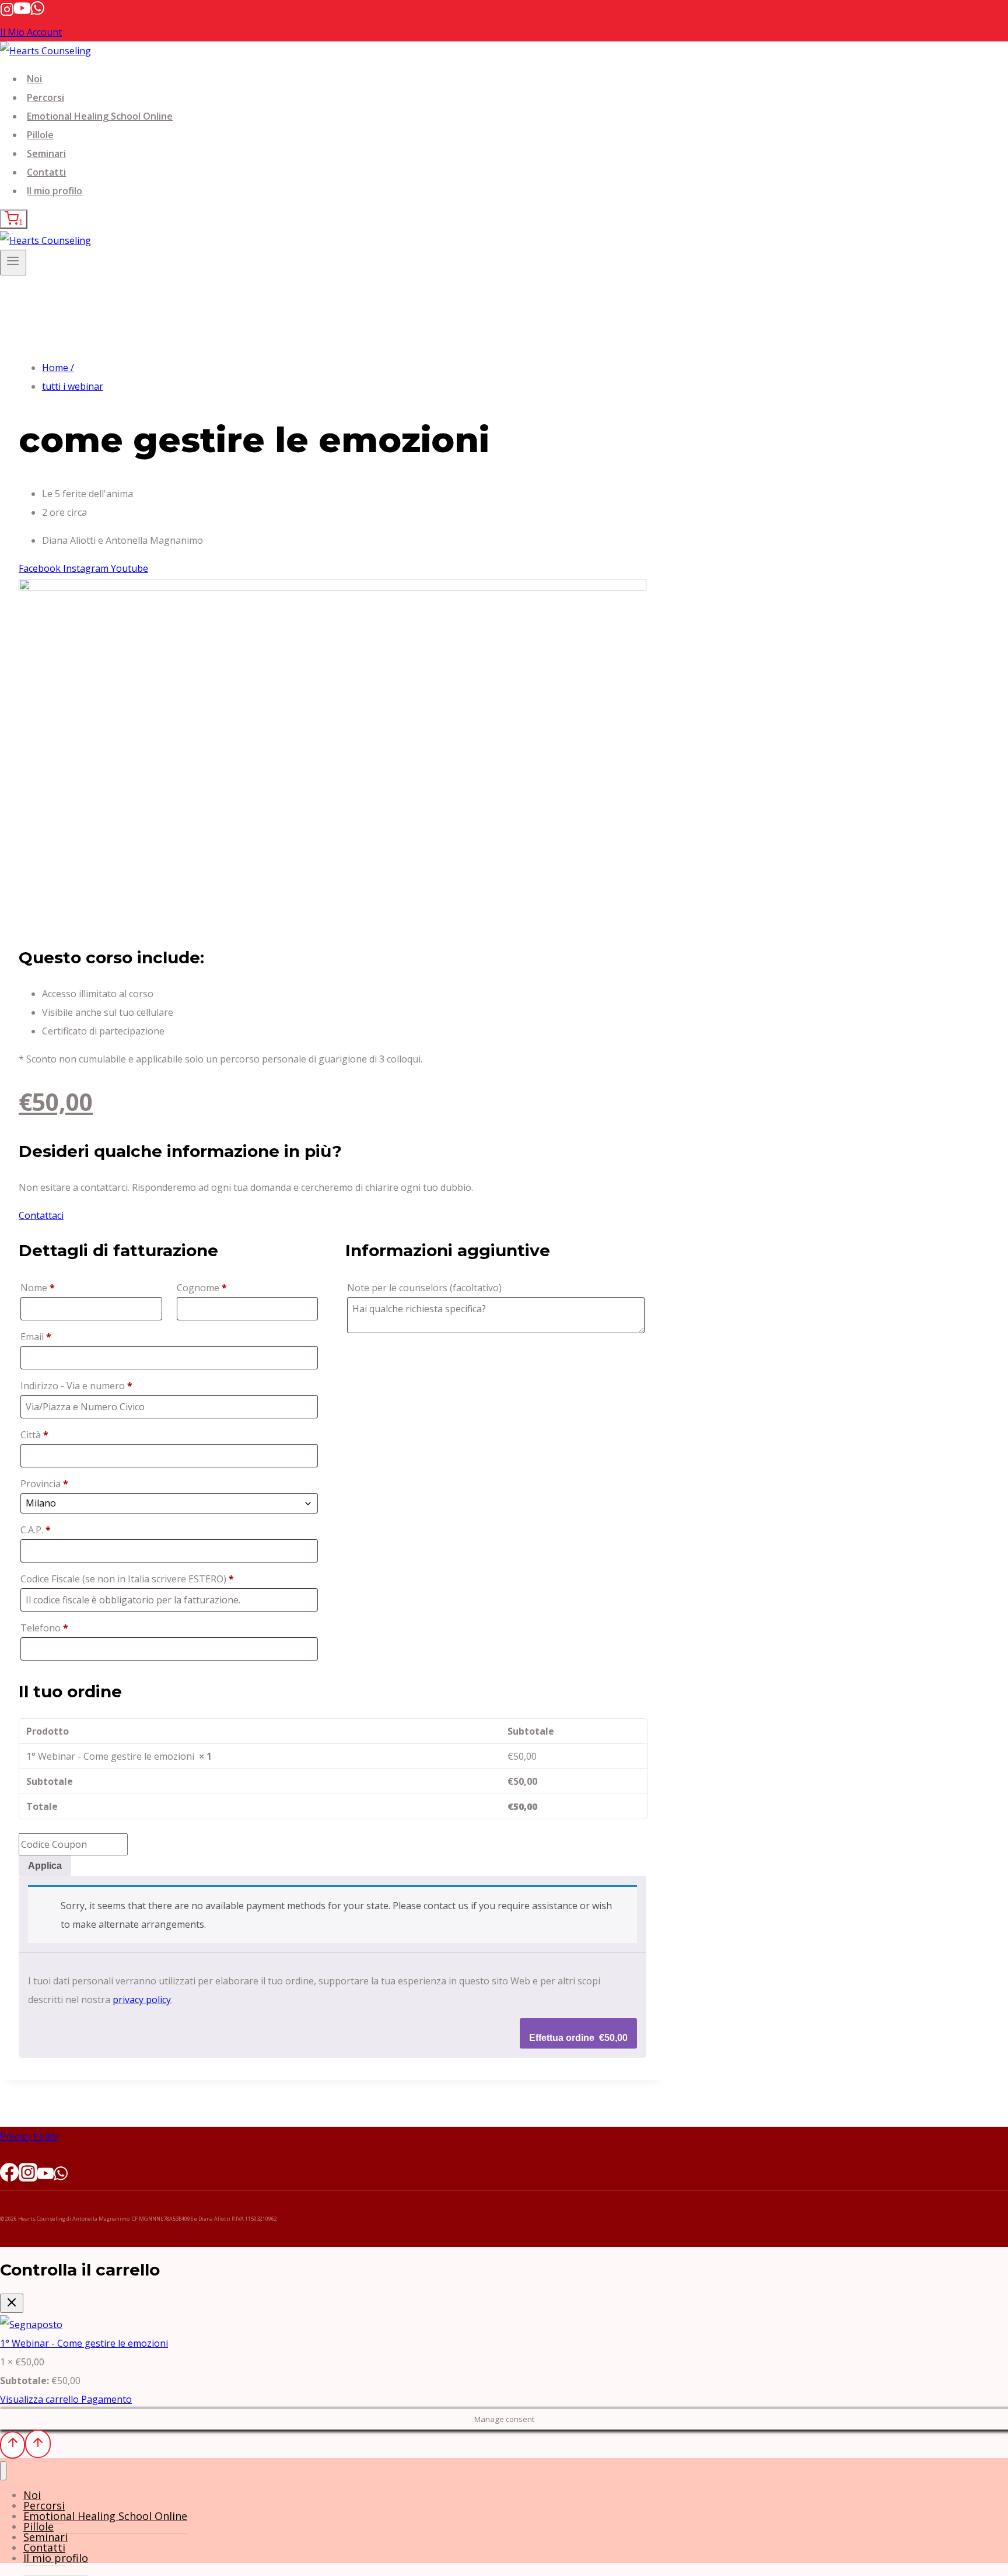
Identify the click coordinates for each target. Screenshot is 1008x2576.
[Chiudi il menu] (3, 2471)
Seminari (46, 153)
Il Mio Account (31, 32)
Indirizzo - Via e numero (76, 1386)
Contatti (46, 172)
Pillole (40, 135)
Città (34, 1435)
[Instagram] (7, 13)
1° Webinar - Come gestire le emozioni (84, 2343)
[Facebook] (9, 2176)
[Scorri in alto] (13, 2445)
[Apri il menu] (13, 263)
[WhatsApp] (37, 13)
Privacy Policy (29, 2136)
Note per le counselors (424, 1288)
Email (36, 1337)
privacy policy (142, 2000)
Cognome (202, 1288)
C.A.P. (36, 1530)
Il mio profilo (55, 191)
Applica (45, 1866)
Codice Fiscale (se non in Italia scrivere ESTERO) (127, 1579)
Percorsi (45, 97)
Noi (34, 79)
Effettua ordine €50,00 (578, 2038)
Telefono (44, 1628)
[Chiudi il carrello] (12, 2303)
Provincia (44, 1484)
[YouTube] (22, 13)
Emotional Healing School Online (100, 116)
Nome (38, 1288)
